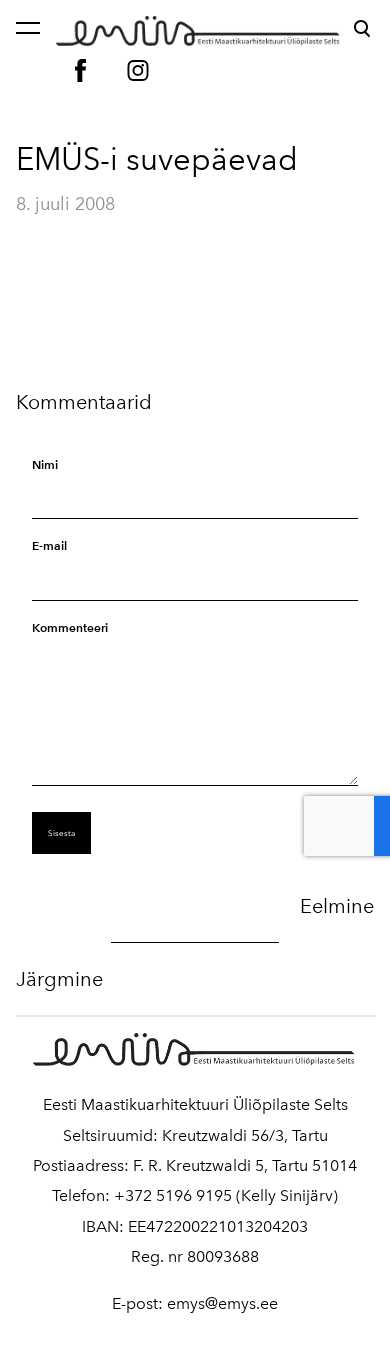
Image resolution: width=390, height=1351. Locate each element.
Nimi (45, 464)
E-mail (49, 545)
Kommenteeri (70, 627)
